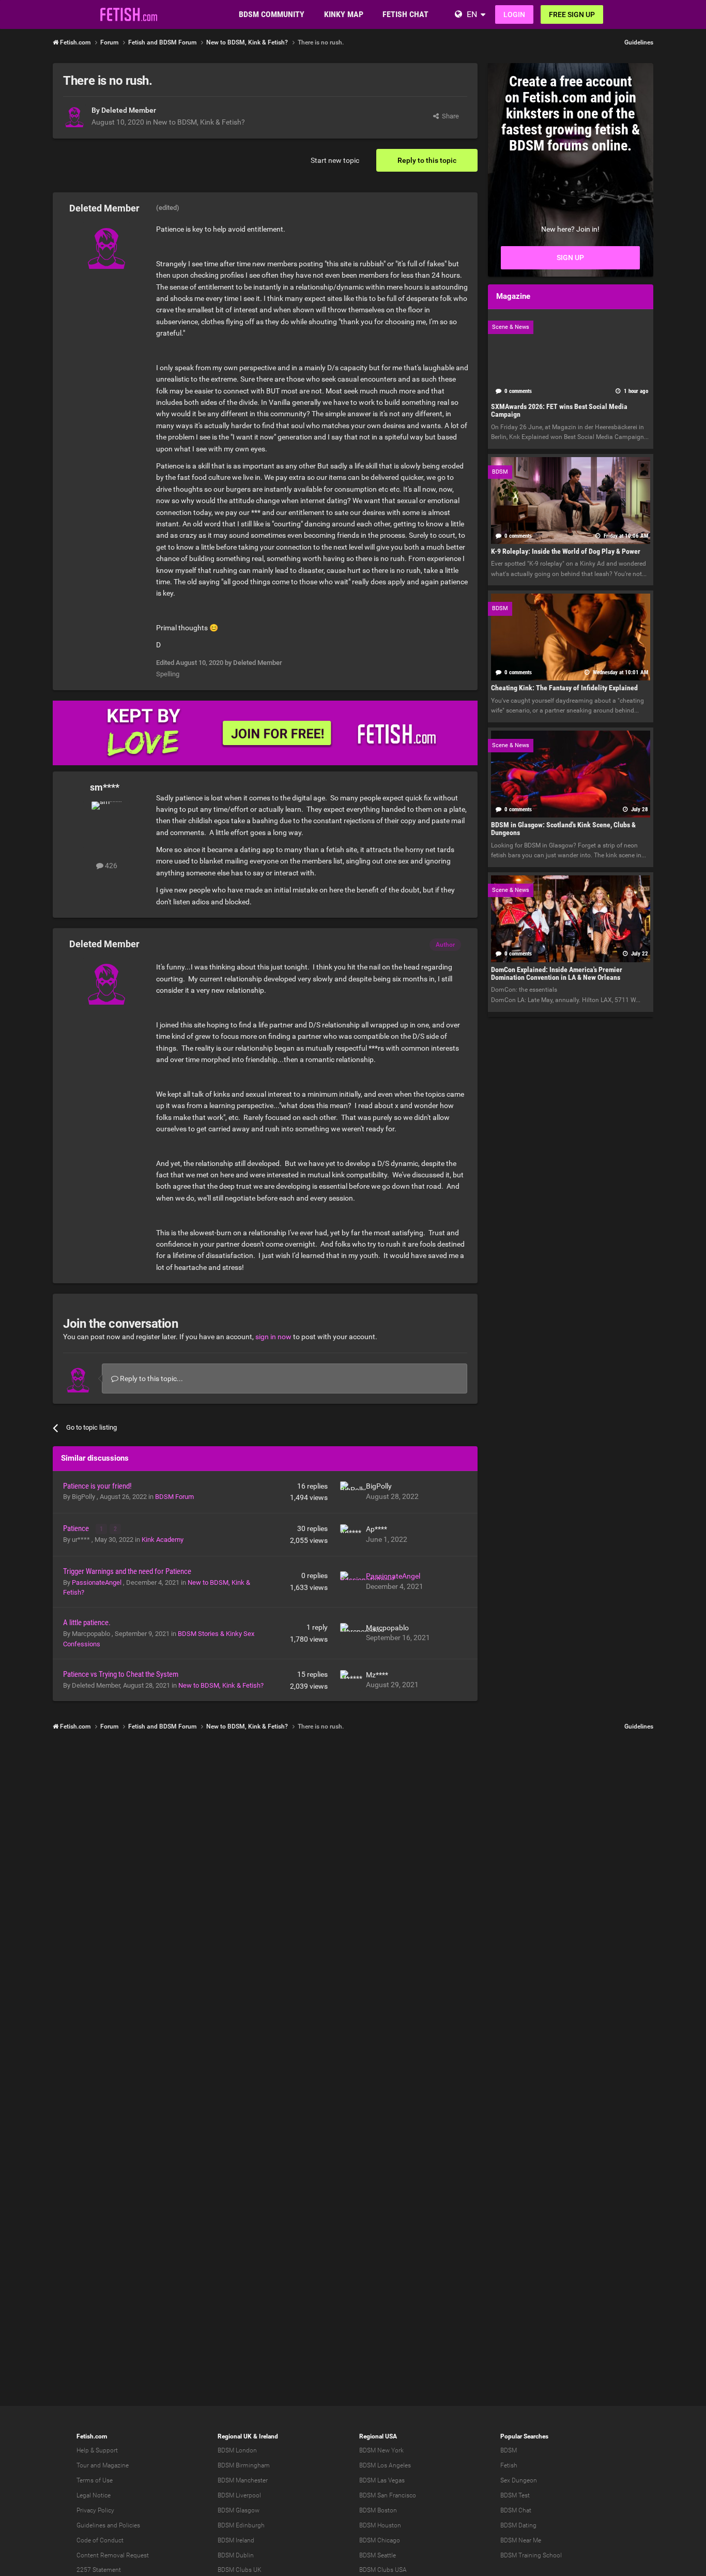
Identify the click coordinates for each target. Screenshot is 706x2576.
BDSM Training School (531, 2555)
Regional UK (235, 2436)
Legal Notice (94, 2495)
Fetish (509, 2465)
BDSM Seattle (378, 2555)
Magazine (116, 2465)
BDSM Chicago (380, 2540)
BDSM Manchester (243, 2480)
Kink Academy (163, 1540)
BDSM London (237, 2450)
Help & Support (97, 2450)
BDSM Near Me (521, 2540)
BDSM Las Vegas (382, 2480)
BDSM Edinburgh (241, 2525)
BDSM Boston (378, 2510)
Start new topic (335, 160)
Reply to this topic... (151, 1378)
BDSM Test (515, 2495)
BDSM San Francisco (388, 2495)
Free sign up (572, 14)
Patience (77, 1528)
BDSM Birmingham (244, 2465)
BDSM (509, 2450)
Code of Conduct (100, 2540)
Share (449, 116)
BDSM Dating (518, 2525)
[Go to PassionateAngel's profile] (350, 1582)
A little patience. (87, 1623)
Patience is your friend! (97, 1486)
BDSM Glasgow (239, 2510)
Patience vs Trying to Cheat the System (121, 1674)
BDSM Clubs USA (383, 2570)
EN (472, 14)
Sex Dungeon (519, 2480)
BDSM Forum (174, 1497)
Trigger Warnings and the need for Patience (127, 1571)
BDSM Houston (380, 2525)
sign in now (273, 1337)
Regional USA (378, 2436)
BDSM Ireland (236, 2540)
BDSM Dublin (236, 2555)
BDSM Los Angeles (385, 2465)
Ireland (268, 2436)
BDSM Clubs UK (240, 2570)
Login (514, 14)
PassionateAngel (97, 1582)
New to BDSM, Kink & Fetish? (199, 122)
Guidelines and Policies (108, 2525)
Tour (83, 2465)
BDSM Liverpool (239, 2495)
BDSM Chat (516, 2510)
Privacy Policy (95, 2510)
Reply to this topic (427, 160)
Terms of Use (95, 2480)
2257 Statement (99, 2570)
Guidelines (639, 42)
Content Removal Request (113, 2555)
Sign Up (570, 257)
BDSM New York (381, 2450)
